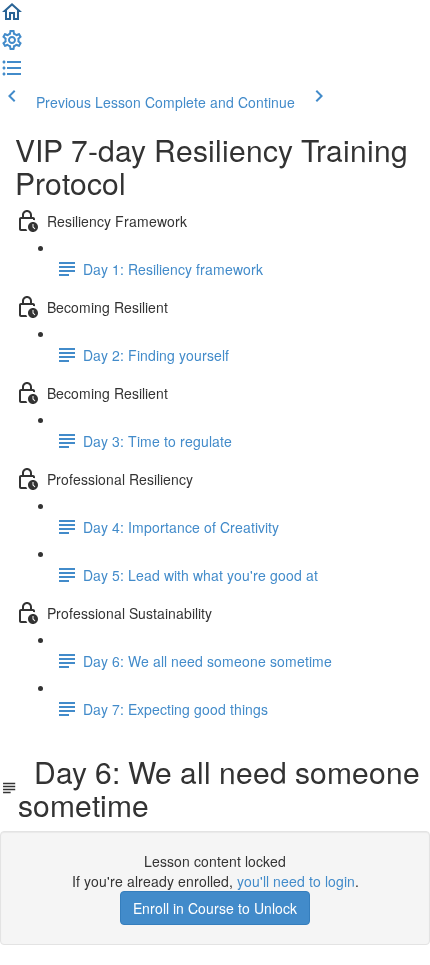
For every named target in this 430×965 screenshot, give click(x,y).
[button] (12, 18)
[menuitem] (12, 46)
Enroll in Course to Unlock (215, 908)
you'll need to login (296, 881)
